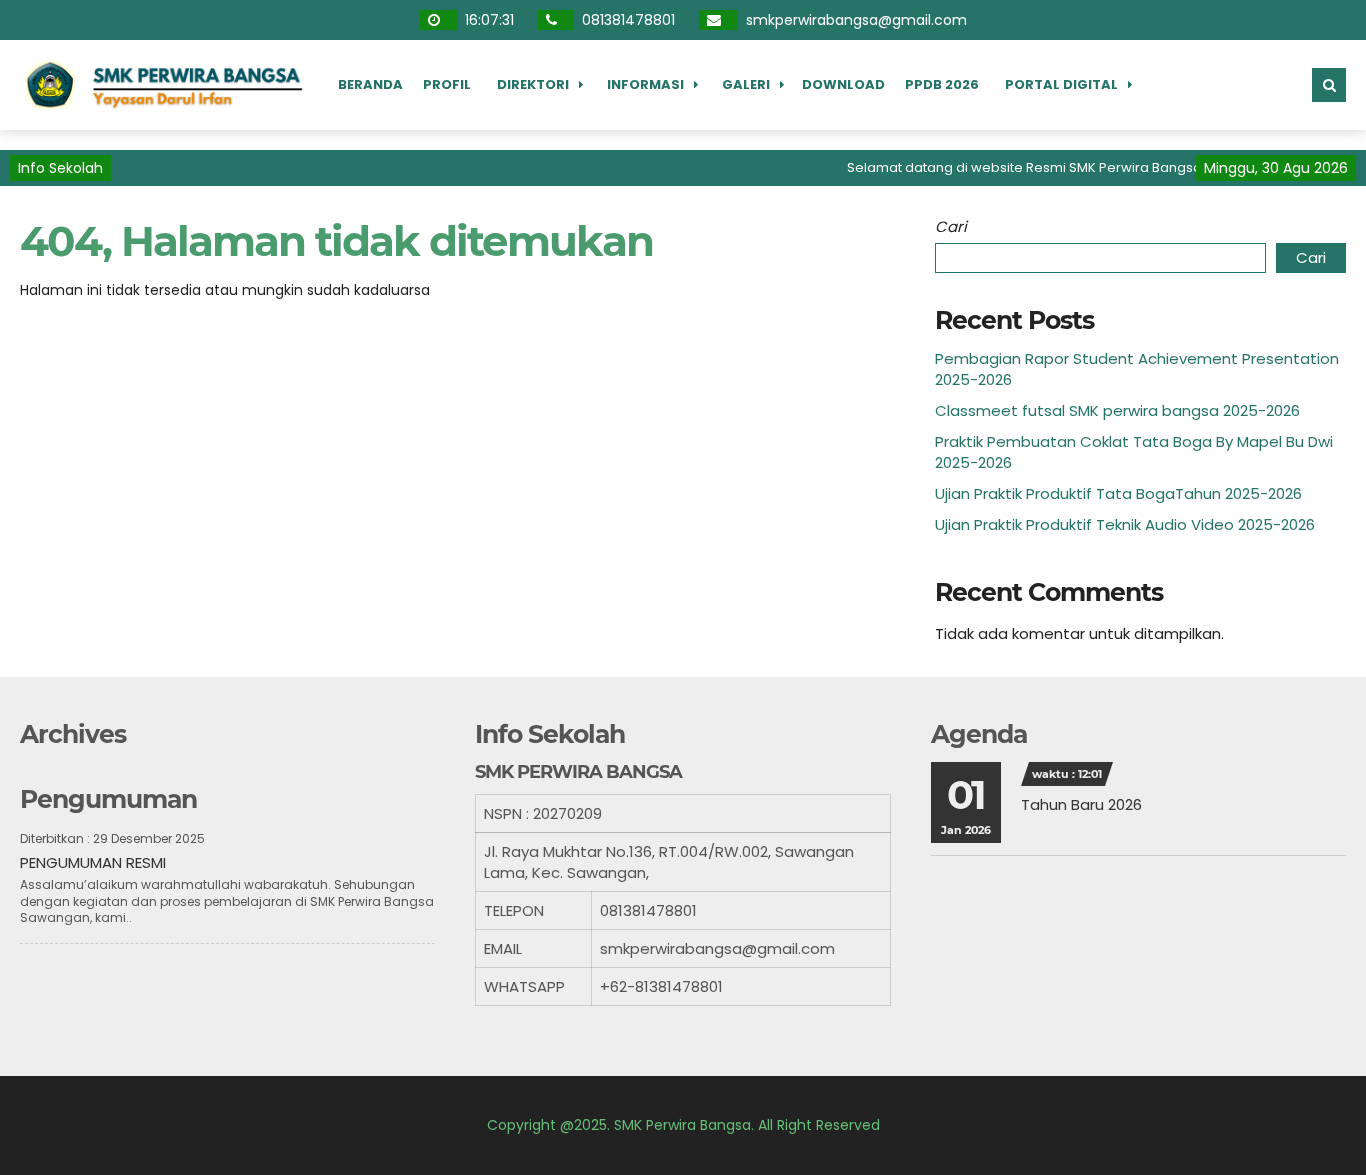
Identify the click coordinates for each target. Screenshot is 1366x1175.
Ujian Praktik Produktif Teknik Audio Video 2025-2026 (1125, 524)
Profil (447, 84)
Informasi (645, 84)
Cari (951, 226)
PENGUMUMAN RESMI (93, 862)
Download (843, 84)
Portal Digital (1061, 84)
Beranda (370, 84)
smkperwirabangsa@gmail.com (858, 20)
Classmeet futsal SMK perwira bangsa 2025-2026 (1117, 410)
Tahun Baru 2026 (1081, 804)
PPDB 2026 (942, 84)
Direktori (533, 84)
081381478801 (630, 20)
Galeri (746, 84)
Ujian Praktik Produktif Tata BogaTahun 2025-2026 (1118, 493)
